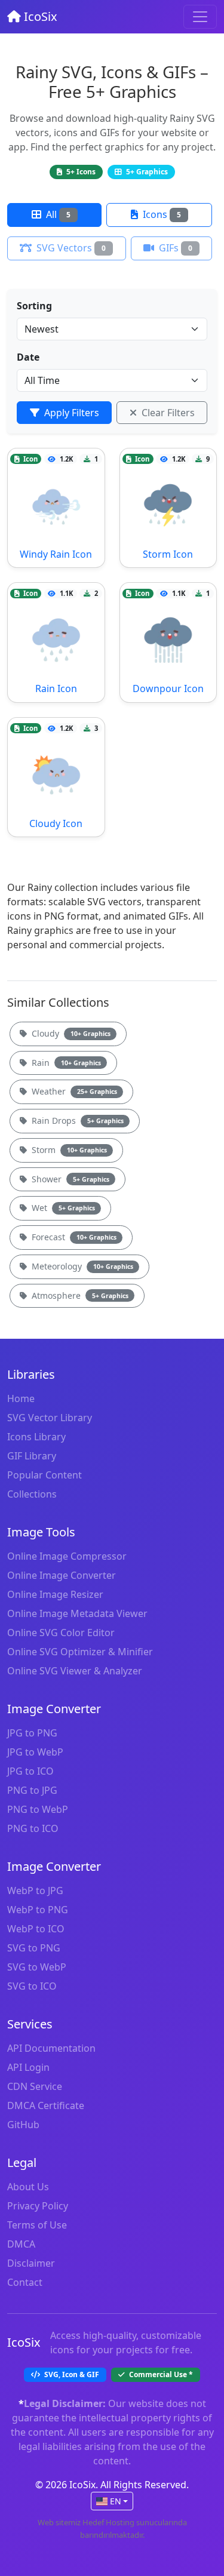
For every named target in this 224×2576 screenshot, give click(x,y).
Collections (32, 1494)
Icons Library (36, 1437)
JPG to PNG (32, 1733)
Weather (73, 1091)
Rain (65, 1063)
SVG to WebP (37, 1967)
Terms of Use (37, 2225)
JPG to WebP (35, 1752)
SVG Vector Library (50, 1418)
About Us (28, 2187)
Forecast (73, 1237)
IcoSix (39, 16)
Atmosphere (79, 1295)
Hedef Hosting (108, 2522)
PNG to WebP (38, 1809)
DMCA (21, 2244)
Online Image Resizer (55, 1594)
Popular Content (45, 1475)
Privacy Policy (38, 2206)
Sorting (34, 306)
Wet (62, 1208)
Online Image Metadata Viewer (77, 1613)
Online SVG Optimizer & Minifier (80, 1652)
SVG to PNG (34, 1948)
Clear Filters (167, 413)
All (57, 214)
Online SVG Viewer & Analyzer (75, 1671)
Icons (161, 214)
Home (21, 1398)
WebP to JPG (35, 1890)
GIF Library (32, 1456)
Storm (68, 1150)
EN (116, 2501)
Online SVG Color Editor (61, 1633)
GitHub (23, 2125)
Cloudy (70, 1033)
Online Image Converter (62, 1575)
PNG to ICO (33, 1828)
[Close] (200, 17)
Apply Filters (70, 413)
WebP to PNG (38, 1910)
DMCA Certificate (46, 2105)
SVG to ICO (32, 1986)
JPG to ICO (30, 1771)
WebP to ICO (36, 1929)
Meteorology (81, 1266)
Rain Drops (76, 1121)
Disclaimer (31, 2263)
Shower (69, 1179)
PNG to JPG (32, 1790)
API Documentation (51, 2048)
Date (28, 357)
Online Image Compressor (67, 1556)
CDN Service (35, 2086)
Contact (25, 2282)
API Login (28, 2067)
